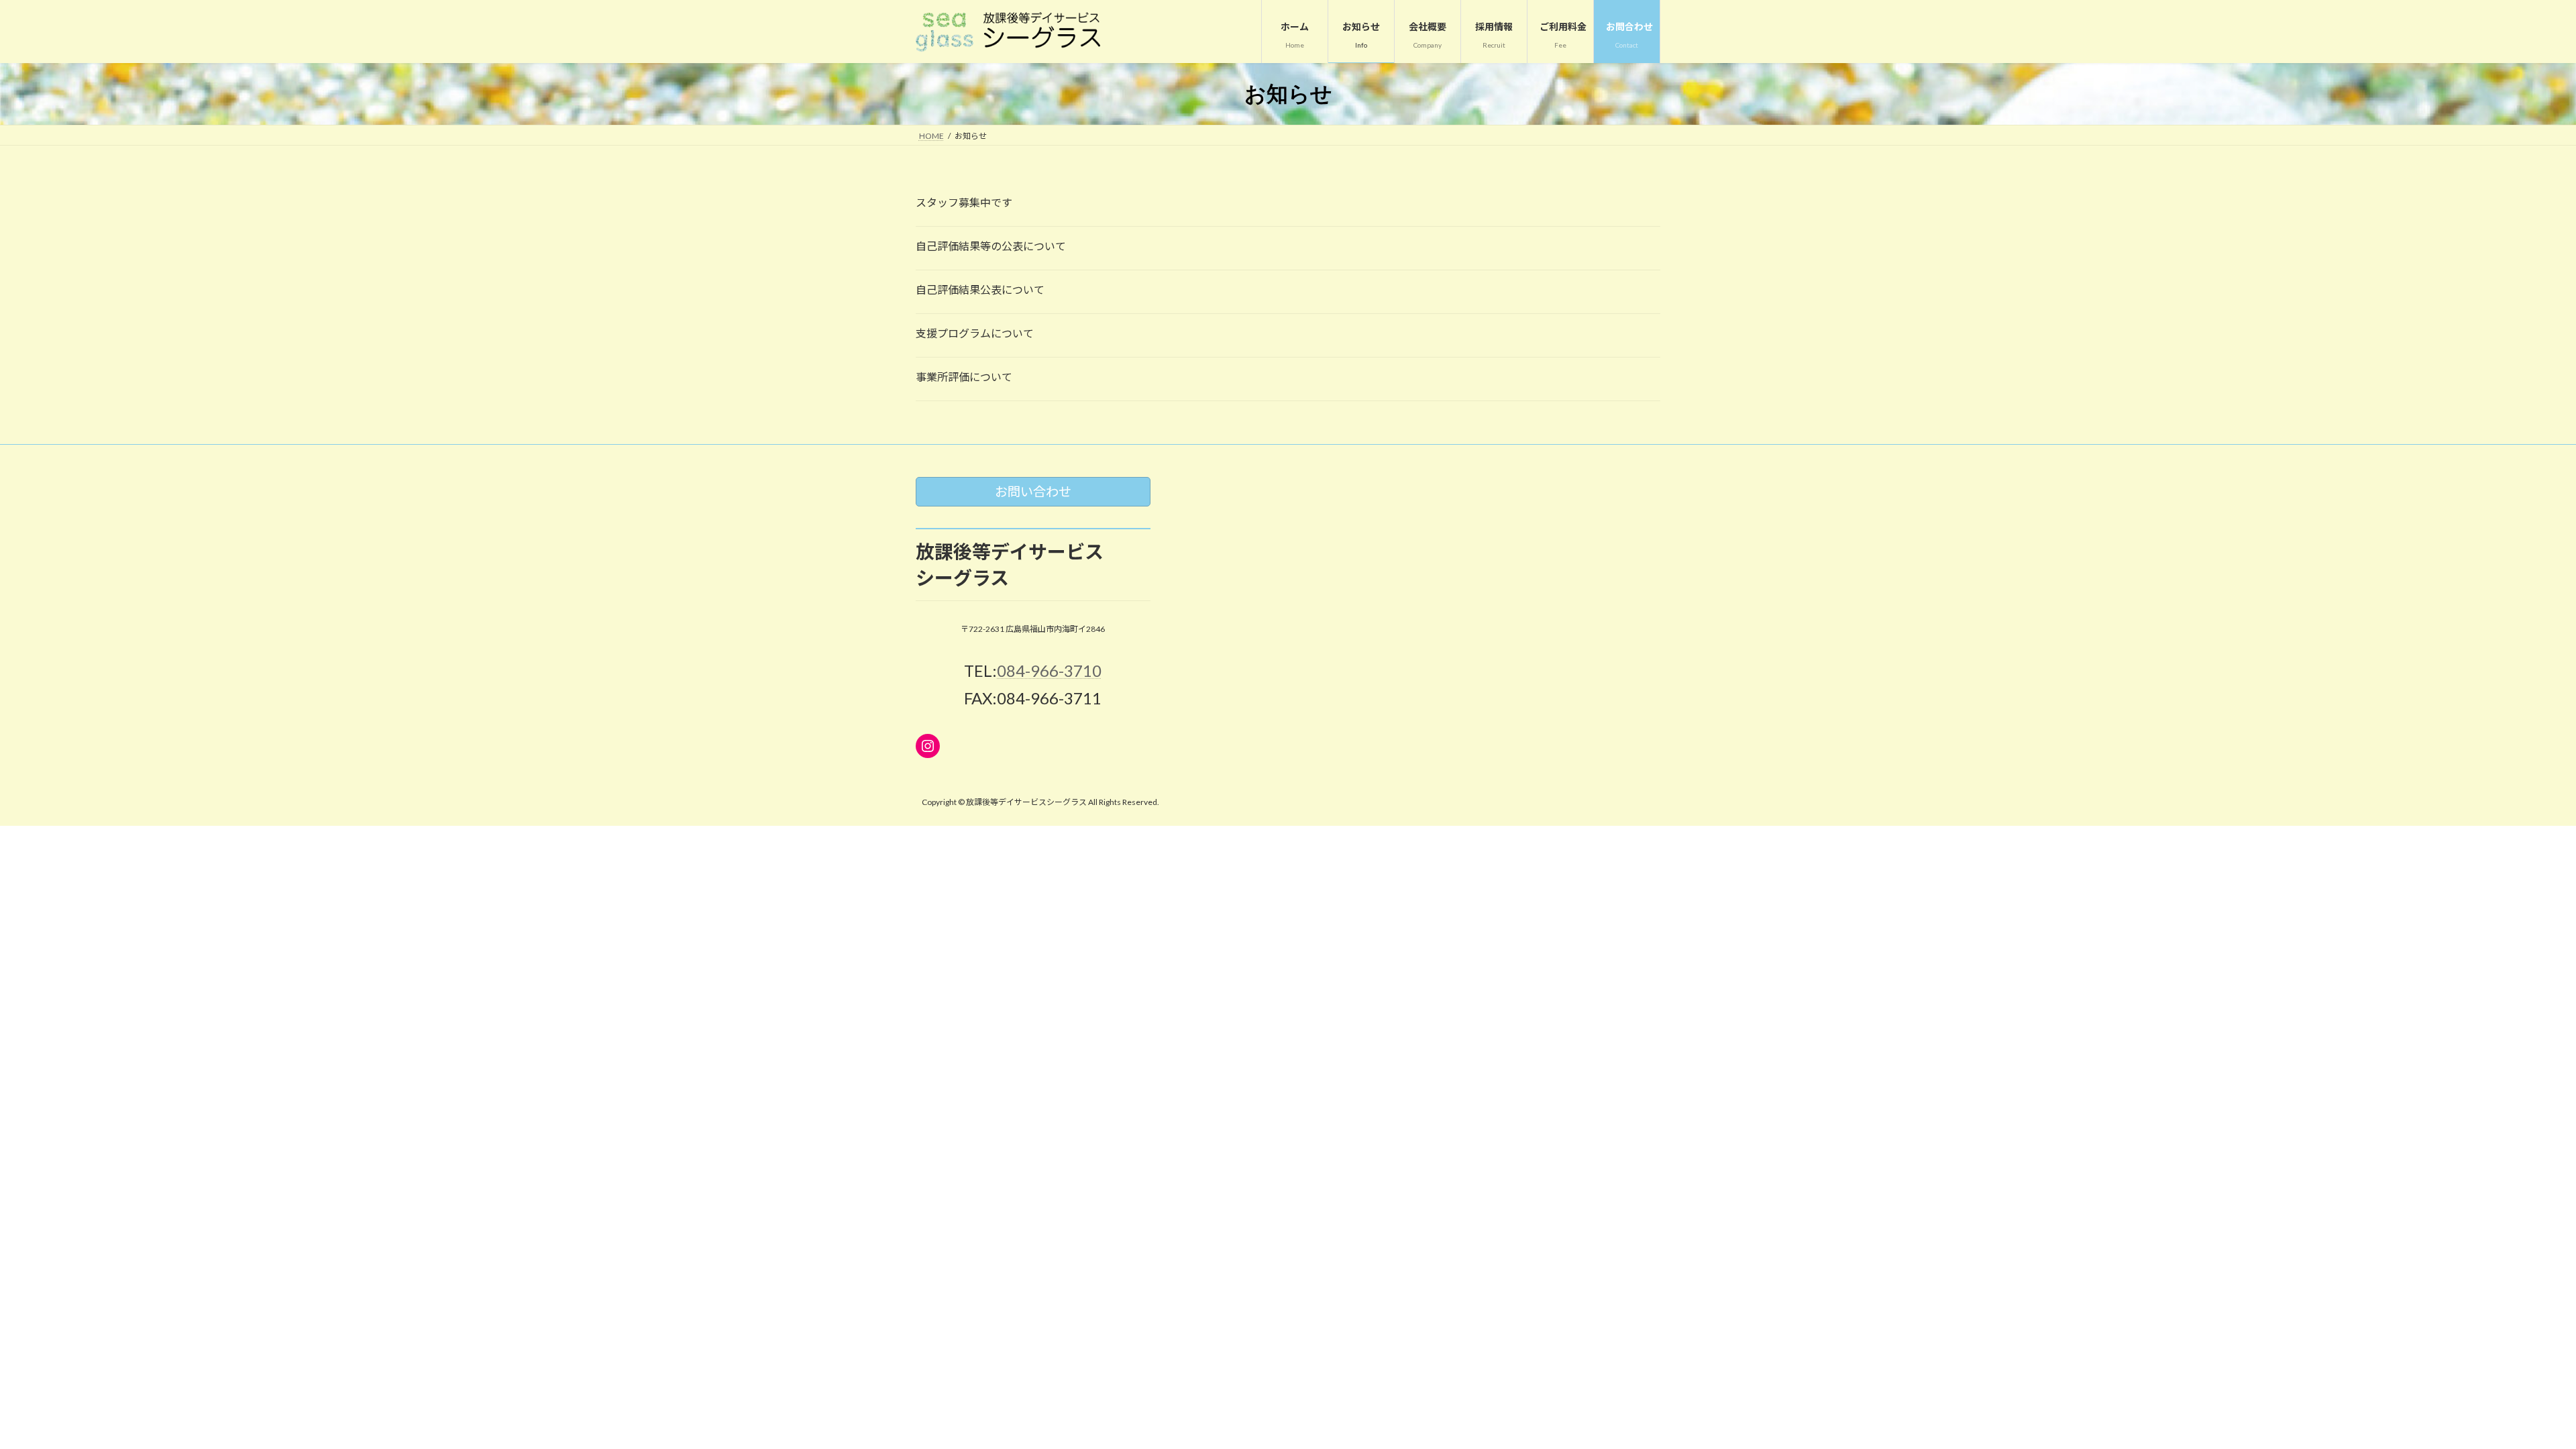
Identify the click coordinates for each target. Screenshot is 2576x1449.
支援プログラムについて (975, 333)
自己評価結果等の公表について (991, 246)
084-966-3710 (1049, 671)
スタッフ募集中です (964, 202)
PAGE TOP (2509, 1393)
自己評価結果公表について (980, 289)
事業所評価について (964, 377)
